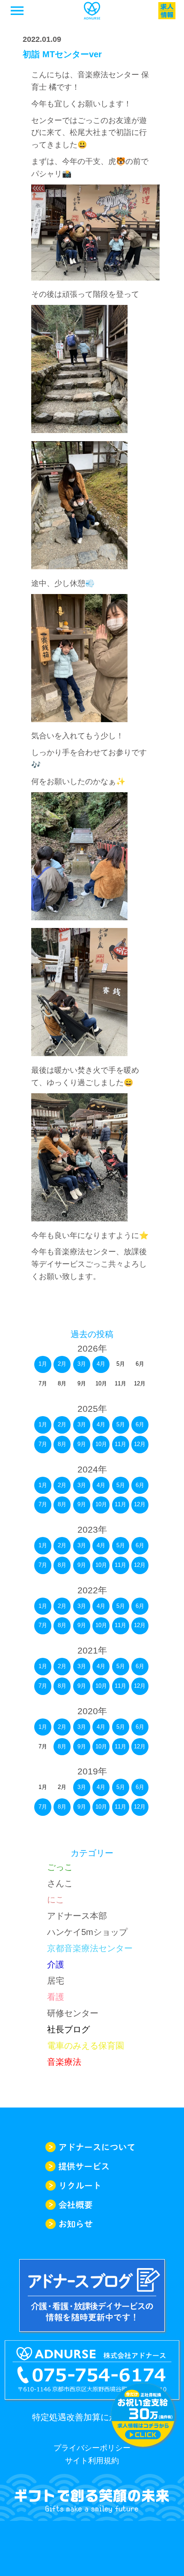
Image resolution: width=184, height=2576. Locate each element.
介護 (56, 1964)
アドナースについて (92, 2147)
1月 (43, 1364)
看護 (56, 1997)
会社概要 (92, 2205)
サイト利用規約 (92, 2461)
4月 (101, 1364)
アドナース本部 (77, 1916)
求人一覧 (167, 11)
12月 (140, 1444)
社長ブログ (68, 2029)
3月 (82, 1364)
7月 (43, 1444)
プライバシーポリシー (92, 2448)
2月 (62, 1364)
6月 (140, 1424)
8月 (62, 1444)
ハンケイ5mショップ (87, 1932)
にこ (56, 1900)
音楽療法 (64, 2062)
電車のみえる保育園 (86, 2046)
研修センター (73, 2013)
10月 (101, 1444)
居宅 (56, 1981)
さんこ (60, 1883)
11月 (120, 1444)
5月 (121, 1424)
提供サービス (92, 2166)
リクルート (92, 2185)
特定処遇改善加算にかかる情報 (92, 2417)
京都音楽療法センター (90, 1948)
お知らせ (92, 2224)
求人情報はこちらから (143, 2415)
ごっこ (60, 1867)
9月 (82, 1444)
